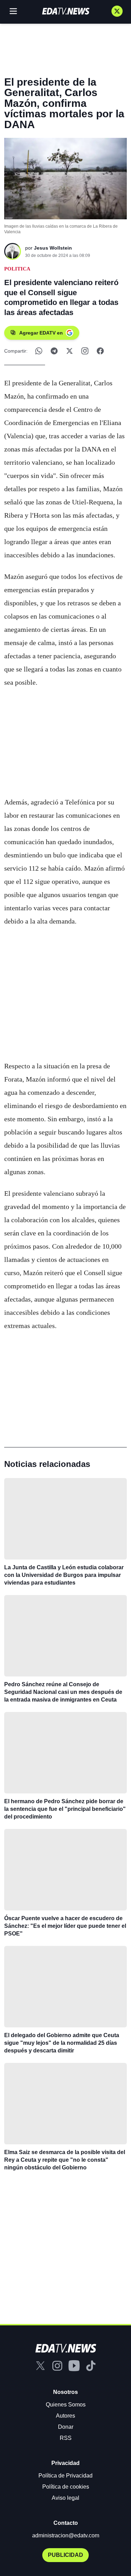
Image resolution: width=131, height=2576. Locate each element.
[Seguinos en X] (117, 11)
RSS (66, 2438)
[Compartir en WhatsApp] (39, 351)
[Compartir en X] (70, 351)
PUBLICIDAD (65, 2555)
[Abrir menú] (13, 11)
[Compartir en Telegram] (54, 351)
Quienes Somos (66, 2405)
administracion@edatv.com (66, 2535)
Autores (65, 2416)
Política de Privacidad (65, 2476)
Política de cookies (66, 2487)
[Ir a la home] (66, 11)
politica (17, 269)
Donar (66, 2427)
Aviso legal (65, 2498)
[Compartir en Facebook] (100, 351)
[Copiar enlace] (85, 351)
